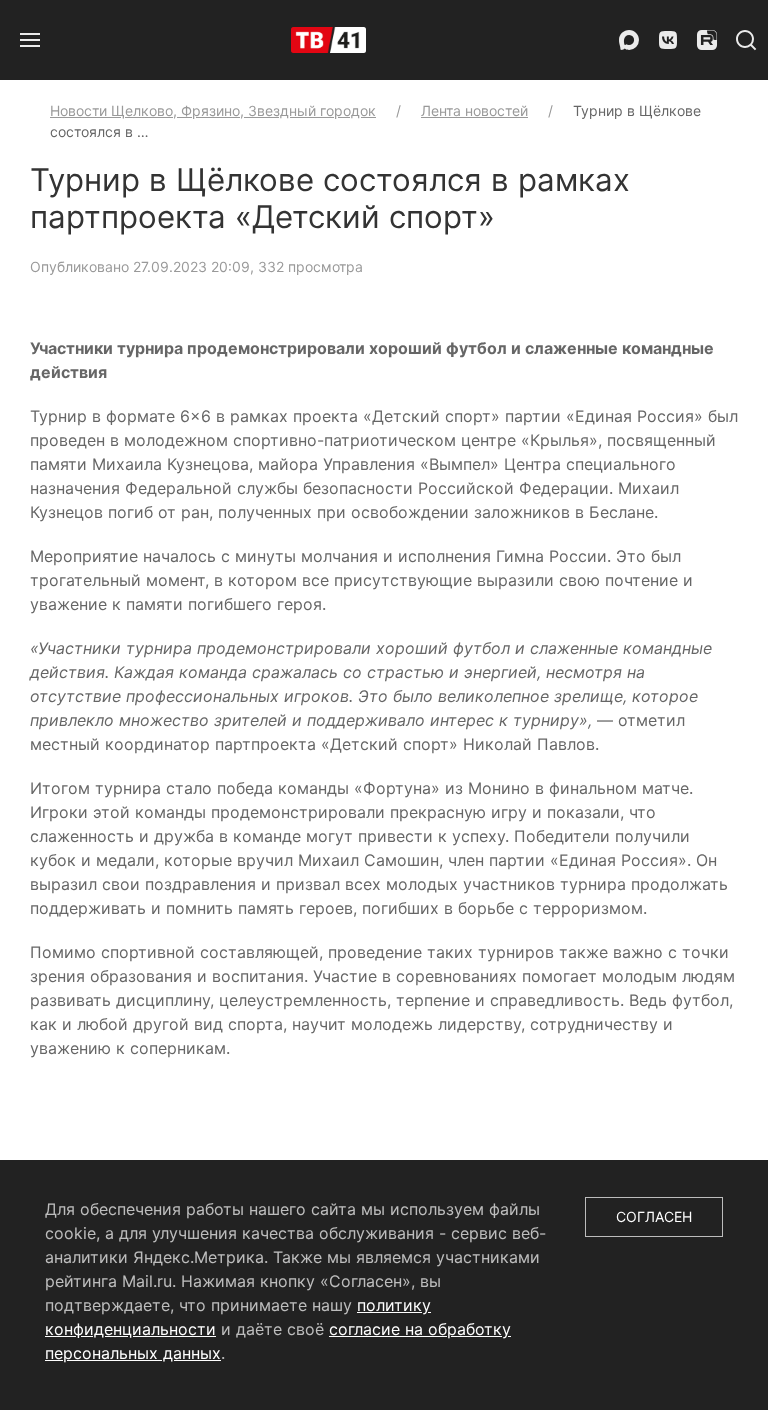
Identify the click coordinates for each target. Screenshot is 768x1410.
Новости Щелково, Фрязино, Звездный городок (213, 110)
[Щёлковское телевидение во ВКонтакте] (668, 40)
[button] (30, 40)
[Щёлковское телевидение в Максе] (629, 40)
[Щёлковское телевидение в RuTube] (707, 40)
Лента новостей (474, 110)
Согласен (654, 1216)
